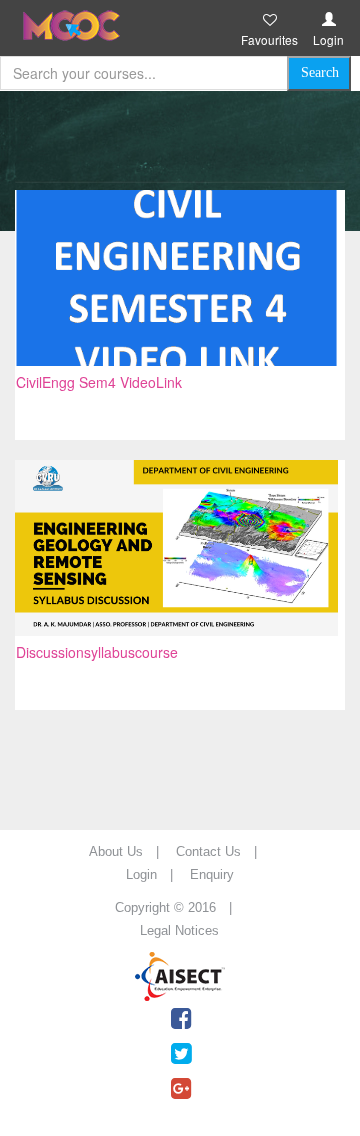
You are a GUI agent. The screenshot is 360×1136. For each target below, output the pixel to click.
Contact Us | (223, 851)
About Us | (130, 851)
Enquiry (212, 874)
